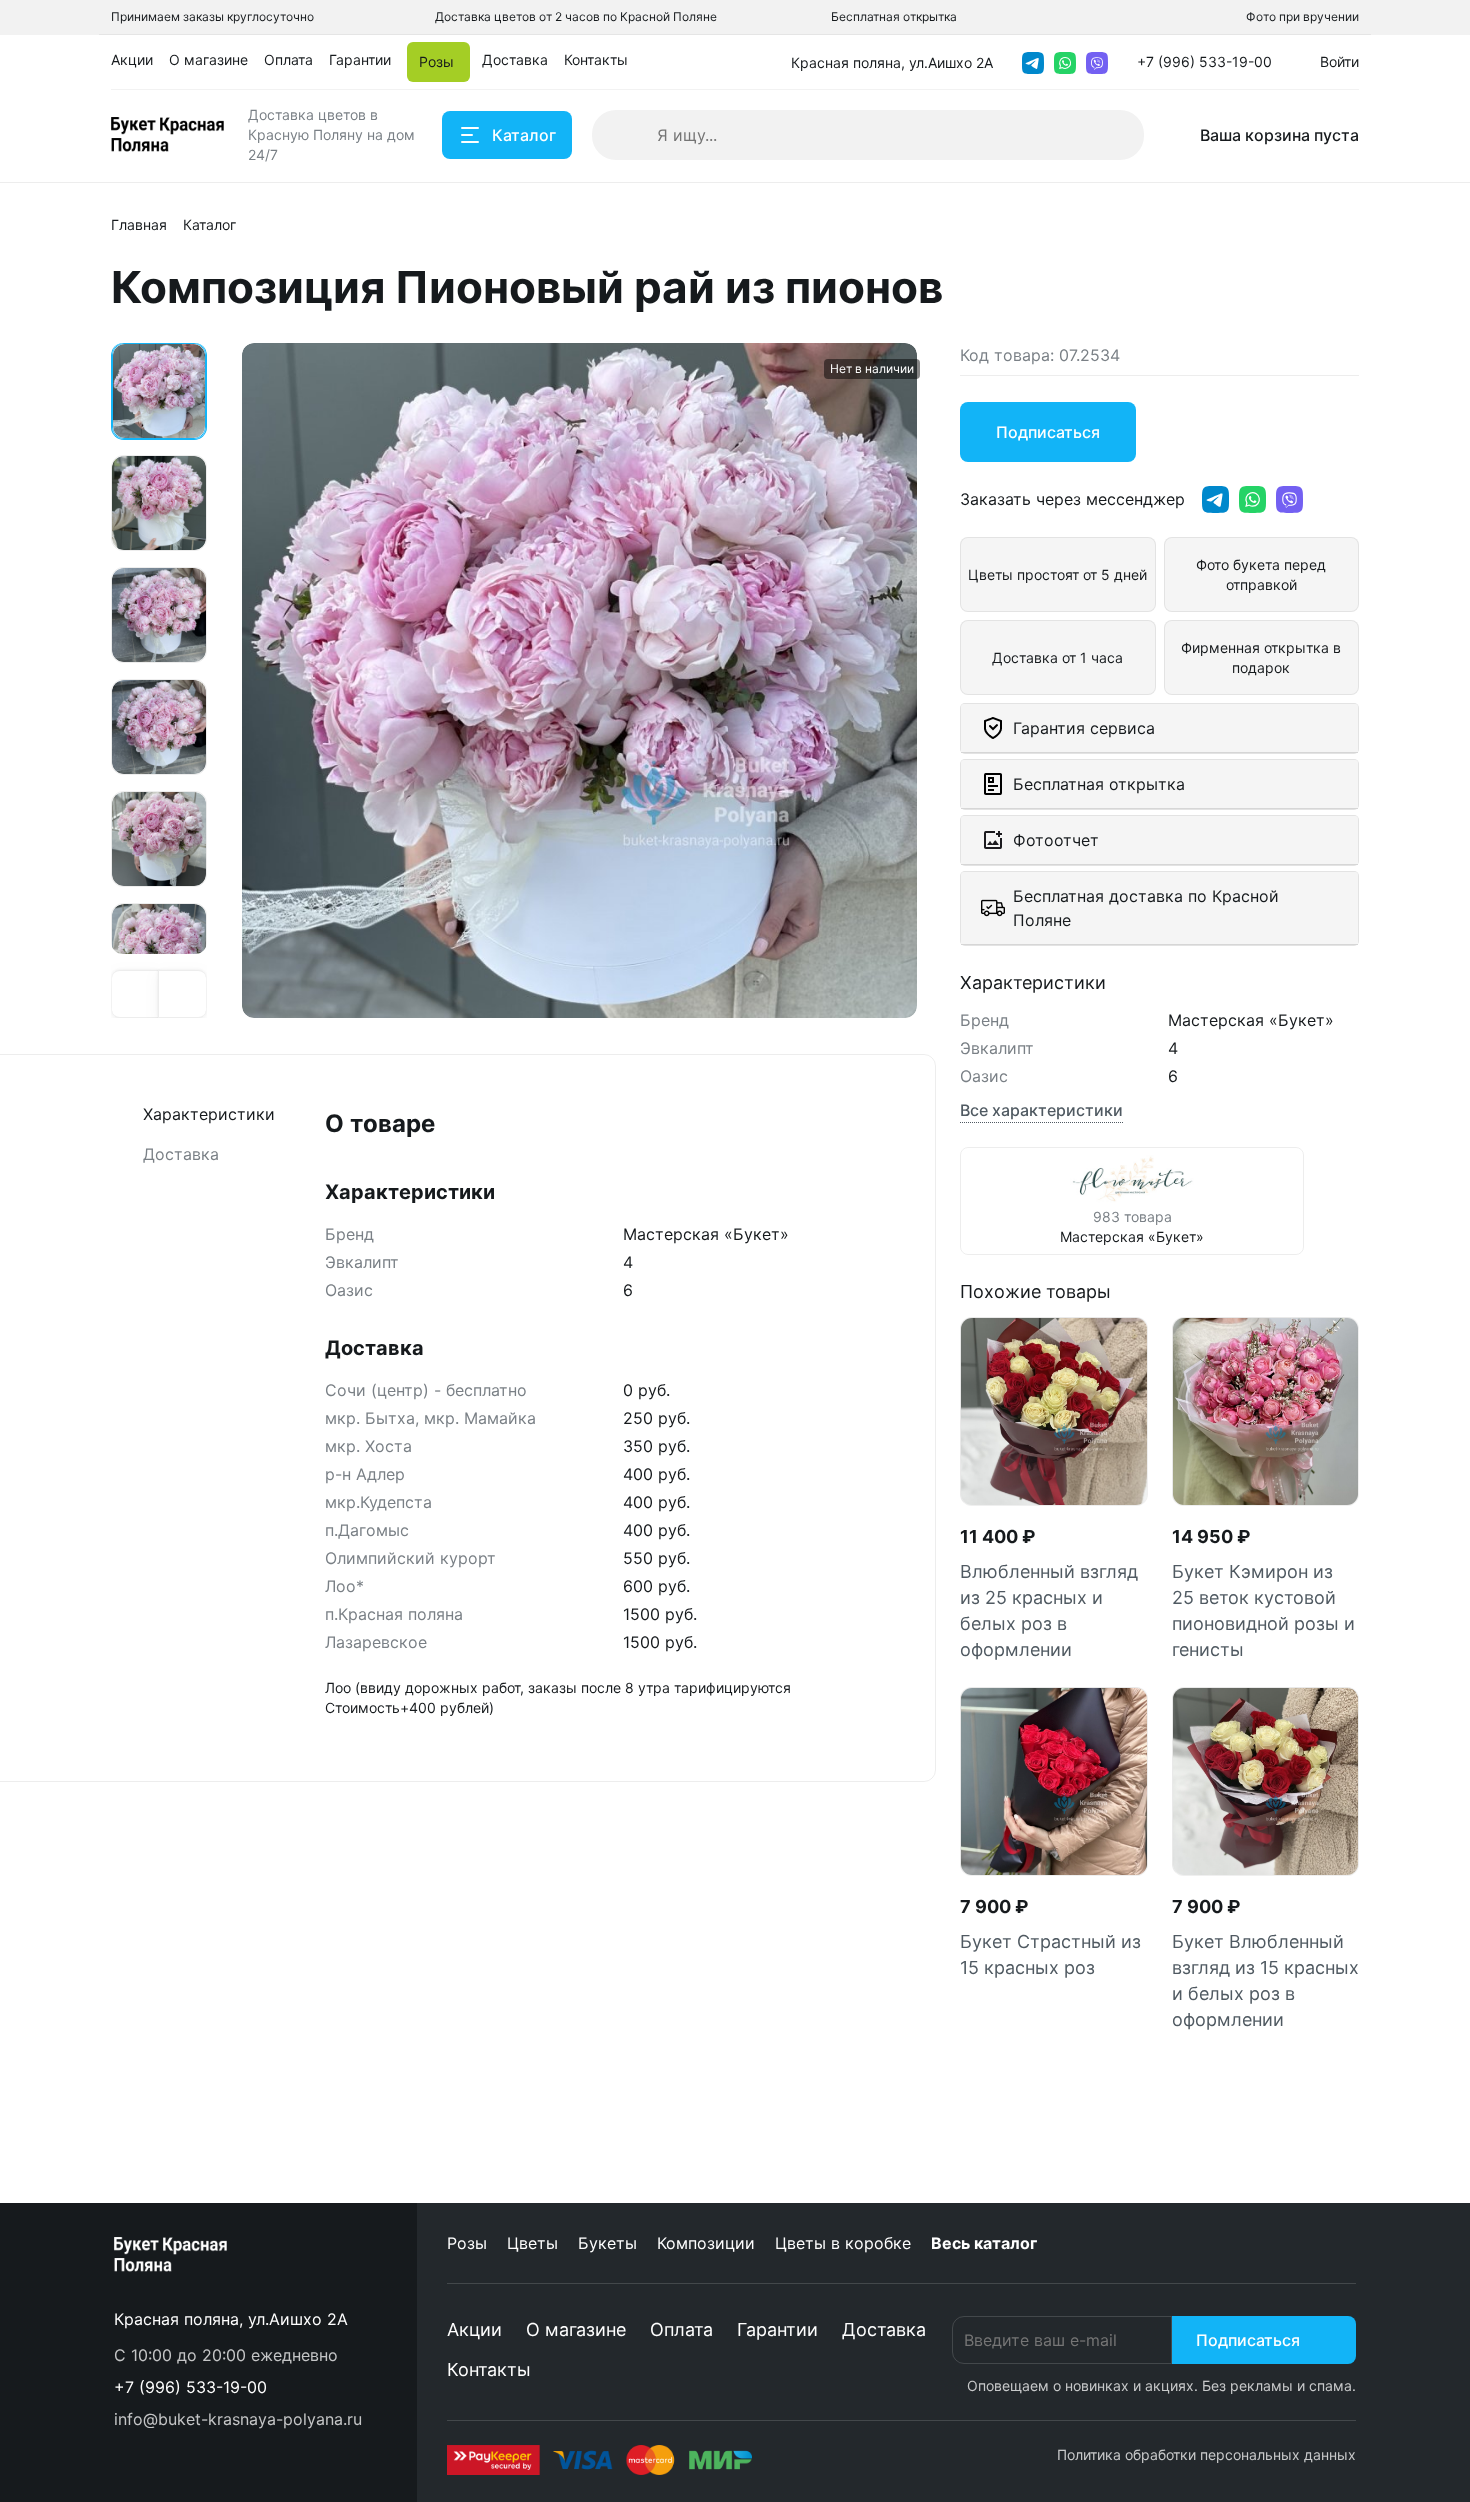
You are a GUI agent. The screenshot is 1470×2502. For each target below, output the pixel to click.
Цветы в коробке (843, 2243)
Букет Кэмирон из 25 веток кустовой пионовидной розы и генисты (1263, 1610)
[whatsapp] (1065, 62)
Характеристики (209, 1114)
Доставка (181, 1154)
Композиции (706, 2243)
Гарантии (777, 2329)
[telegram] (1033, 62)
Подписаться (1248, 2340)
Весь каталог (984, 2243)
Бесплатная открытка (894, 16)
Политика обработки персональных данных (1206, 2454)
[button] (136, 994)
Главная (139, 224)
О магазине (576, 2329)
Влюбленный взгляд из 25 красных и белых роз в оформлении (1049, 1610)
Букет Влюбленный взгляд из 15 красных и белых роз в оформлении (1265, 1980)
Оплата (681, 2329)
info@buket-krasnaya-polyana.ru (238, 2419)
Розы (467, 2243)
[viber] (1097, 62)
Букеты (607, 2243)
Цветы (532, 2243)
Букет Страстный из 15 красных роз (1050, 1954)
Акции (474, 2329)
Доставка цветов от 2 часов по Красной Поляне (576, 16)
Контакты (489, 2369)
